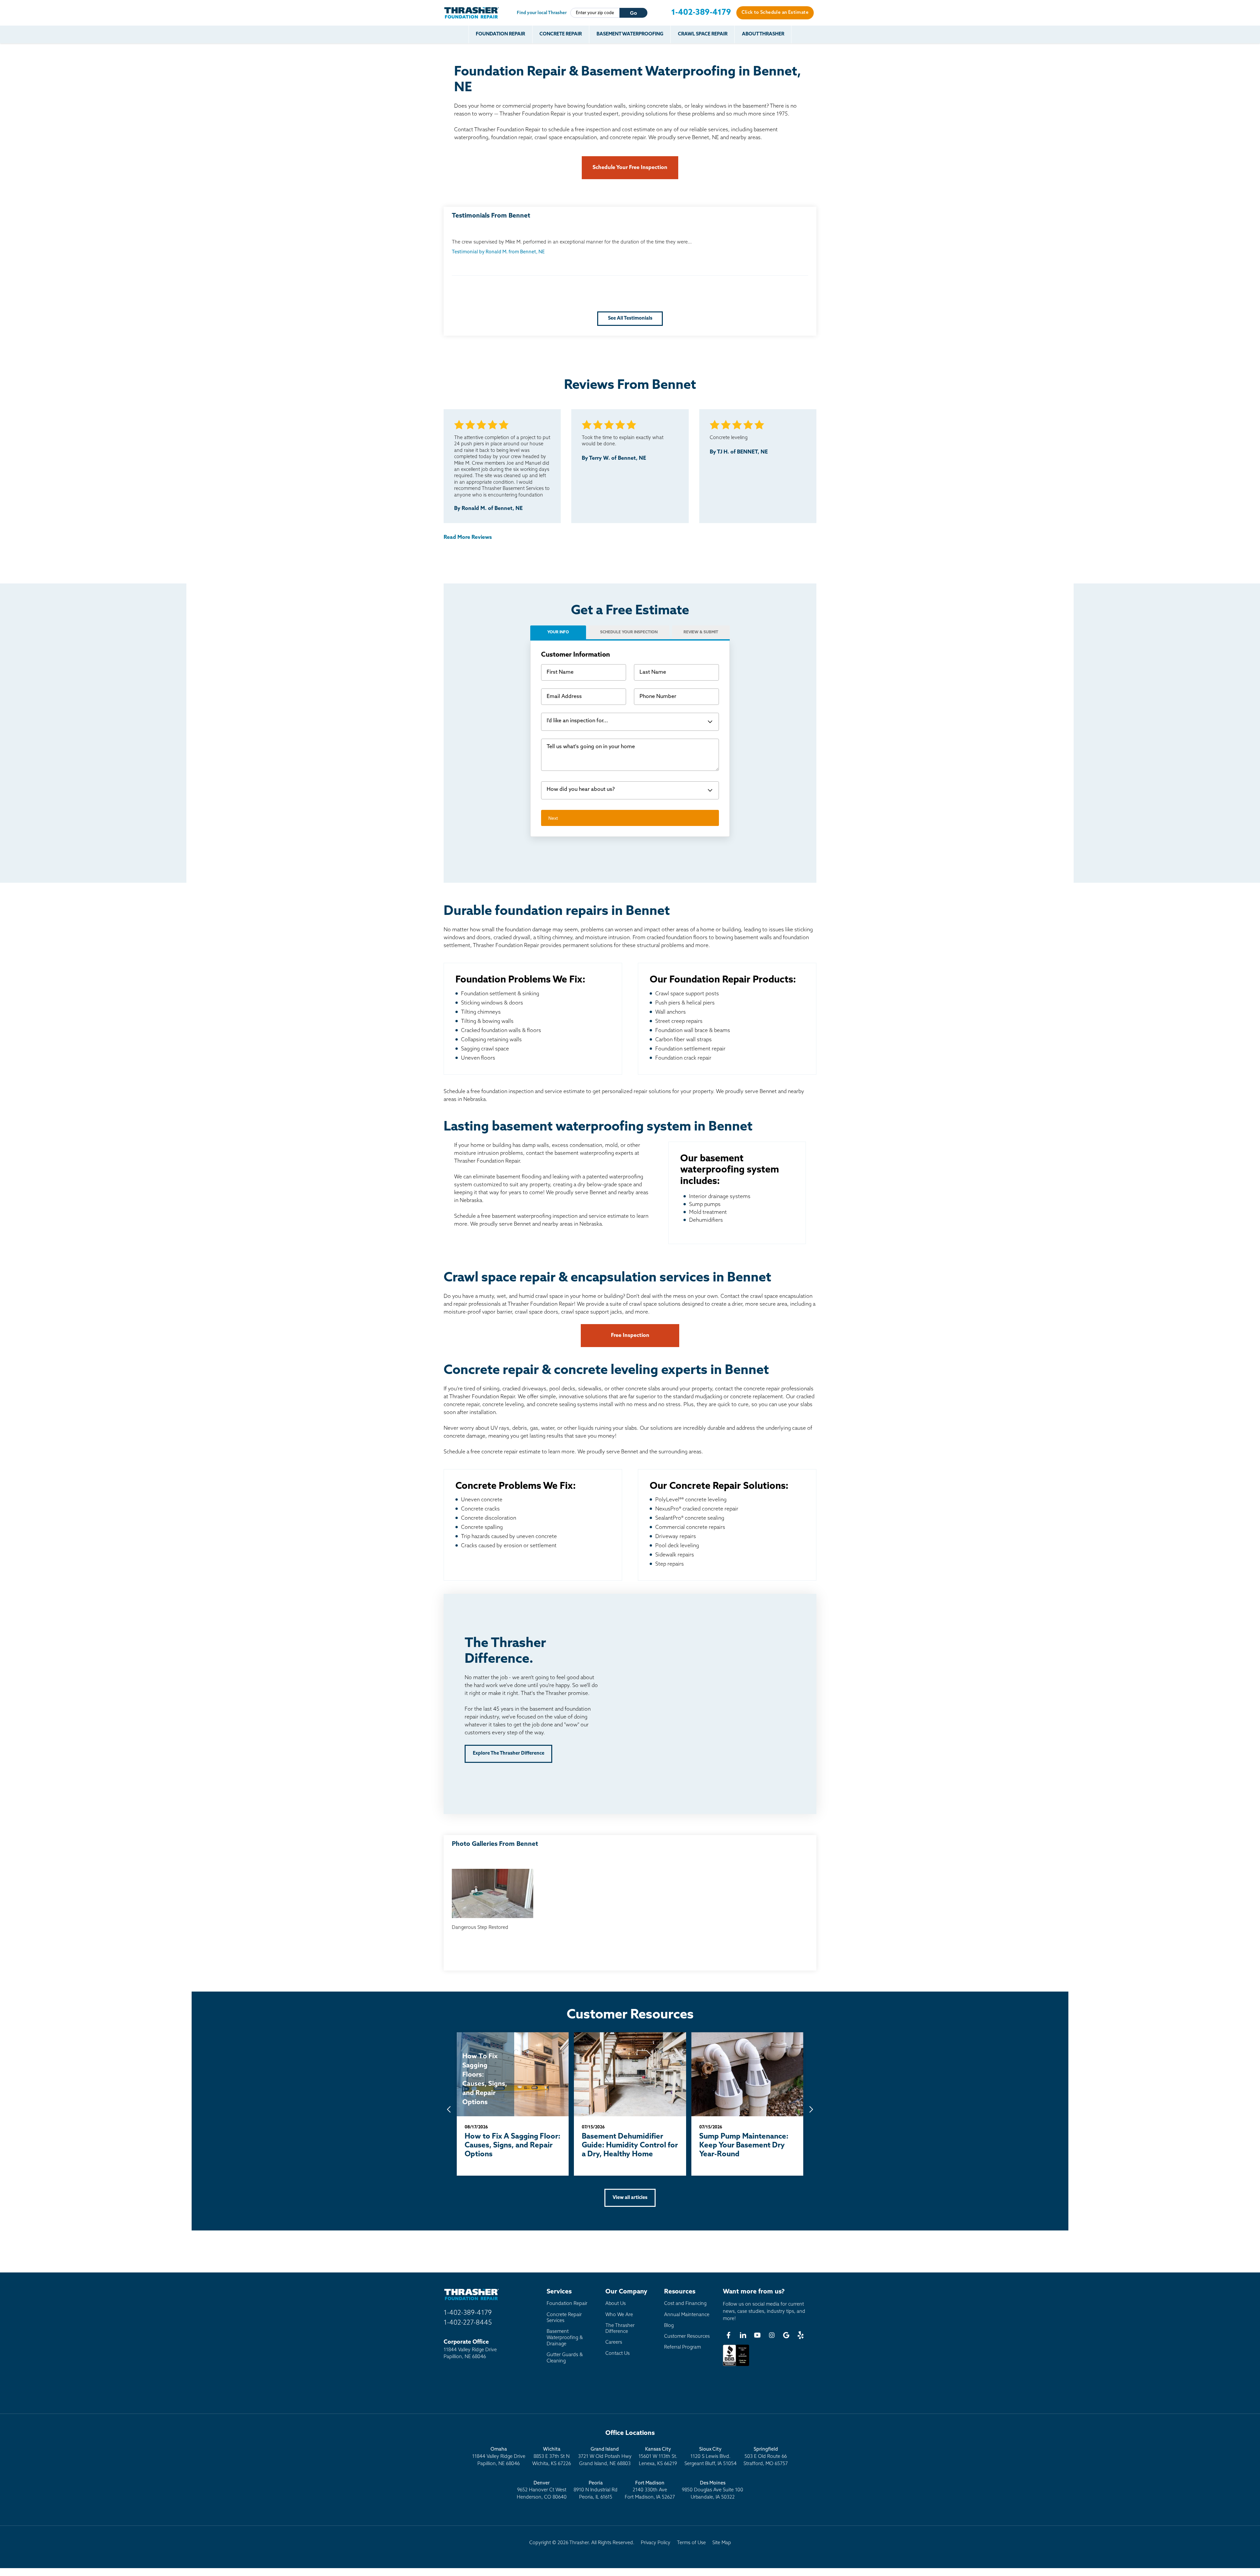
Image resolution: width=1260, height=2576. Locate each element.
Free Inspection (630, 1336)
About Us (616, 2304)
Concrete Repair (561, 34)
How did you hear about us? (581, 790)
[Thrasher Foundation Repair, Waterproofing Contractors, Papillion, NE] (736, 2366)
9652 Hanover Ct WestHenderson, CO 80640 (542, 2490)
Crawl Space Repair (703, 34)
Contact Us (618, 2354)
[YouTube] (757, 2335)
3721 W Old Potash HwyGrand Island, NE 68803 (605, 2457)
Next (553, 818)
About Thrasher (763, 34)
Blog (669, 2326)
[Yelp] (801, 2335)
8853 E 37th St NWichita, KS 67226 (552, 2457)
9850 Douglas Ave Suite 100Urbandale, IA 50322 (713, 2490)
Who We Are (619, 2315)
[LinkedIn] (743, 2335)
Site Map (722, 2543)
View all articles (630, 2198)
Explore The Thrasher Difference (509, 1753)
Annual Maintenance (687, 2315)
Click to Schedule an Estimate (775, 13)
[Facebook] (728, 2335)
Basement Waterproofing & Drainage (565, 2338)
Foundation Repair (500, 34)
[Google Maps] (786, 2335)
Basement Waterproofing (630, 34)
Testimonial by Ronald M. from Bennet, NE (498, 252)
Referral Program (682, 2347)
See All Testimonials (630, 318)
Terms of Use (691, 2543)
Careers (614, 2343)
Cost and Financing (685, 2304)
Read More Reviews (468, 538)
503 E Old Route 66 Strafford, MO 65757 (766, 2457)
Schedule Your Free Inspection (630, 168)
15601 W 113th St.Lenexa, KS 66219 (658, 2457)
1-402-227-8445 (468, 2323)
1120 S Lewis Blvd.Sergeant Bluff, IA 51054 (711, 2457)
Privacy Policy (656, 2543)
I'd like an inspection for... (577, 721)
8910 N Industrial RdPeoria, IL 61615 (596, 2490)
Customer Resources (687, 2337)
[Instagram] (772, 2335)
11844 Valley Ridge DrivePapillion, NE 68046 (499, 2457)
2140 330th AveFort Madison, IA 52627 (650, 2490)
